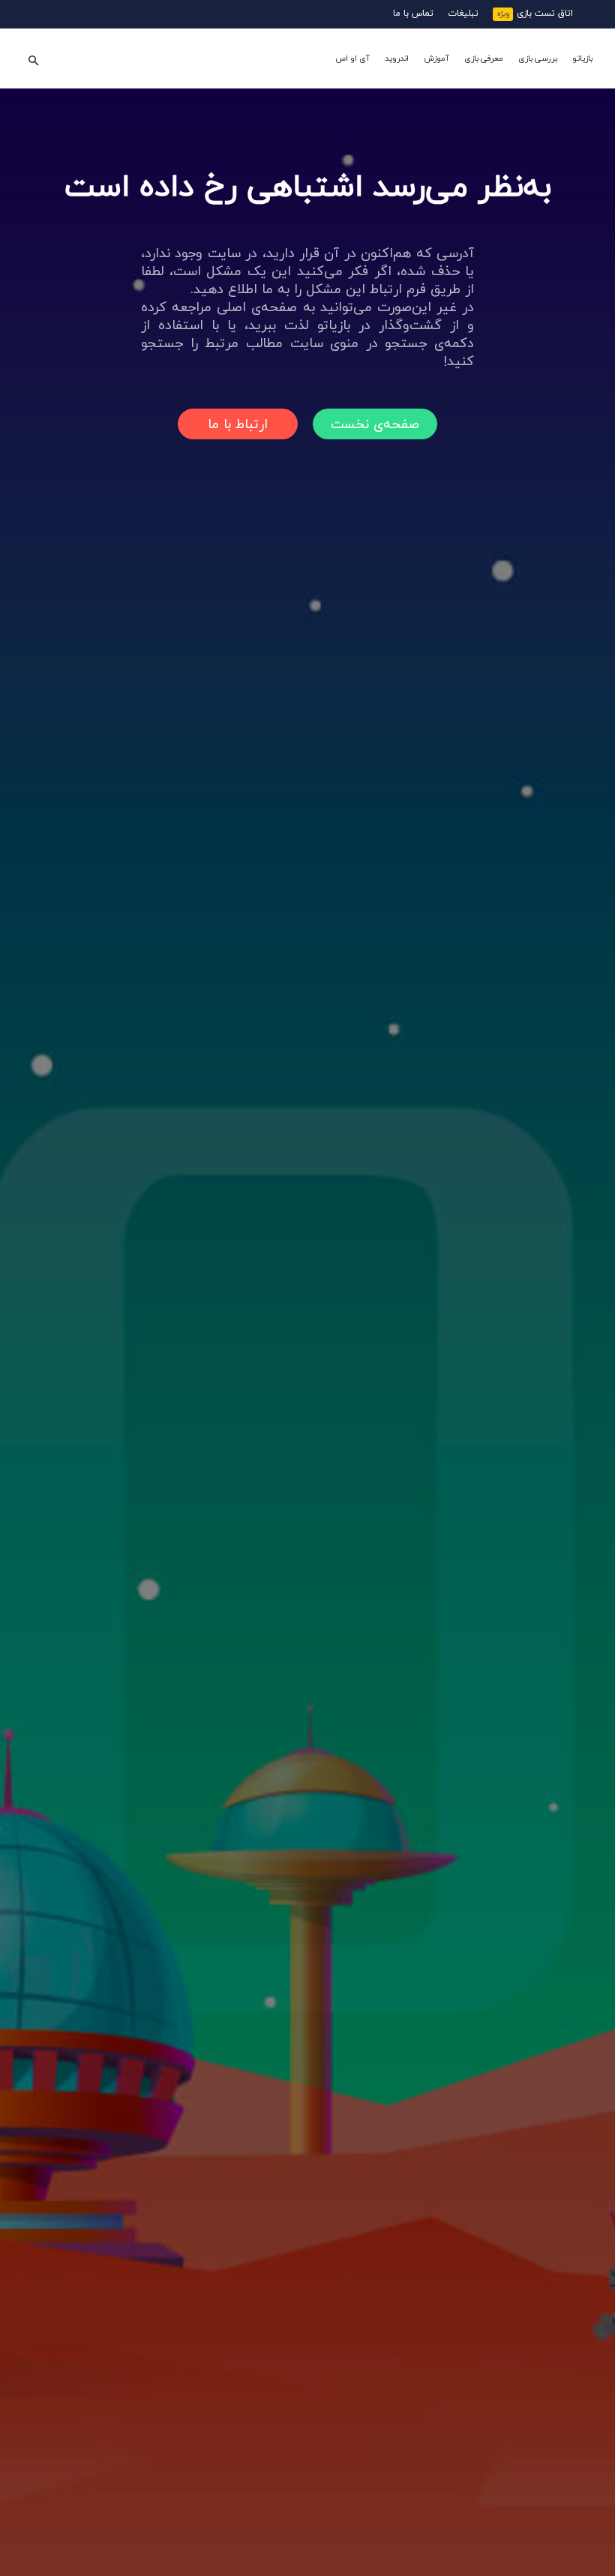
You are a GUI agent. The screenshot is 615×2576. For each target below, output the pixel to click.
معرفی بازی (484, 58)
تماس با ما (413, 13)
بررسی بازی (538, 58)
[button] (33, 59)
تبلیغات (463, 13)
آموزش (436, 58)
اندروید (397, 58)
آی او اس (352, 58)
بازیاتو (582, 58)
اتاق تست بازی (545, 13)
